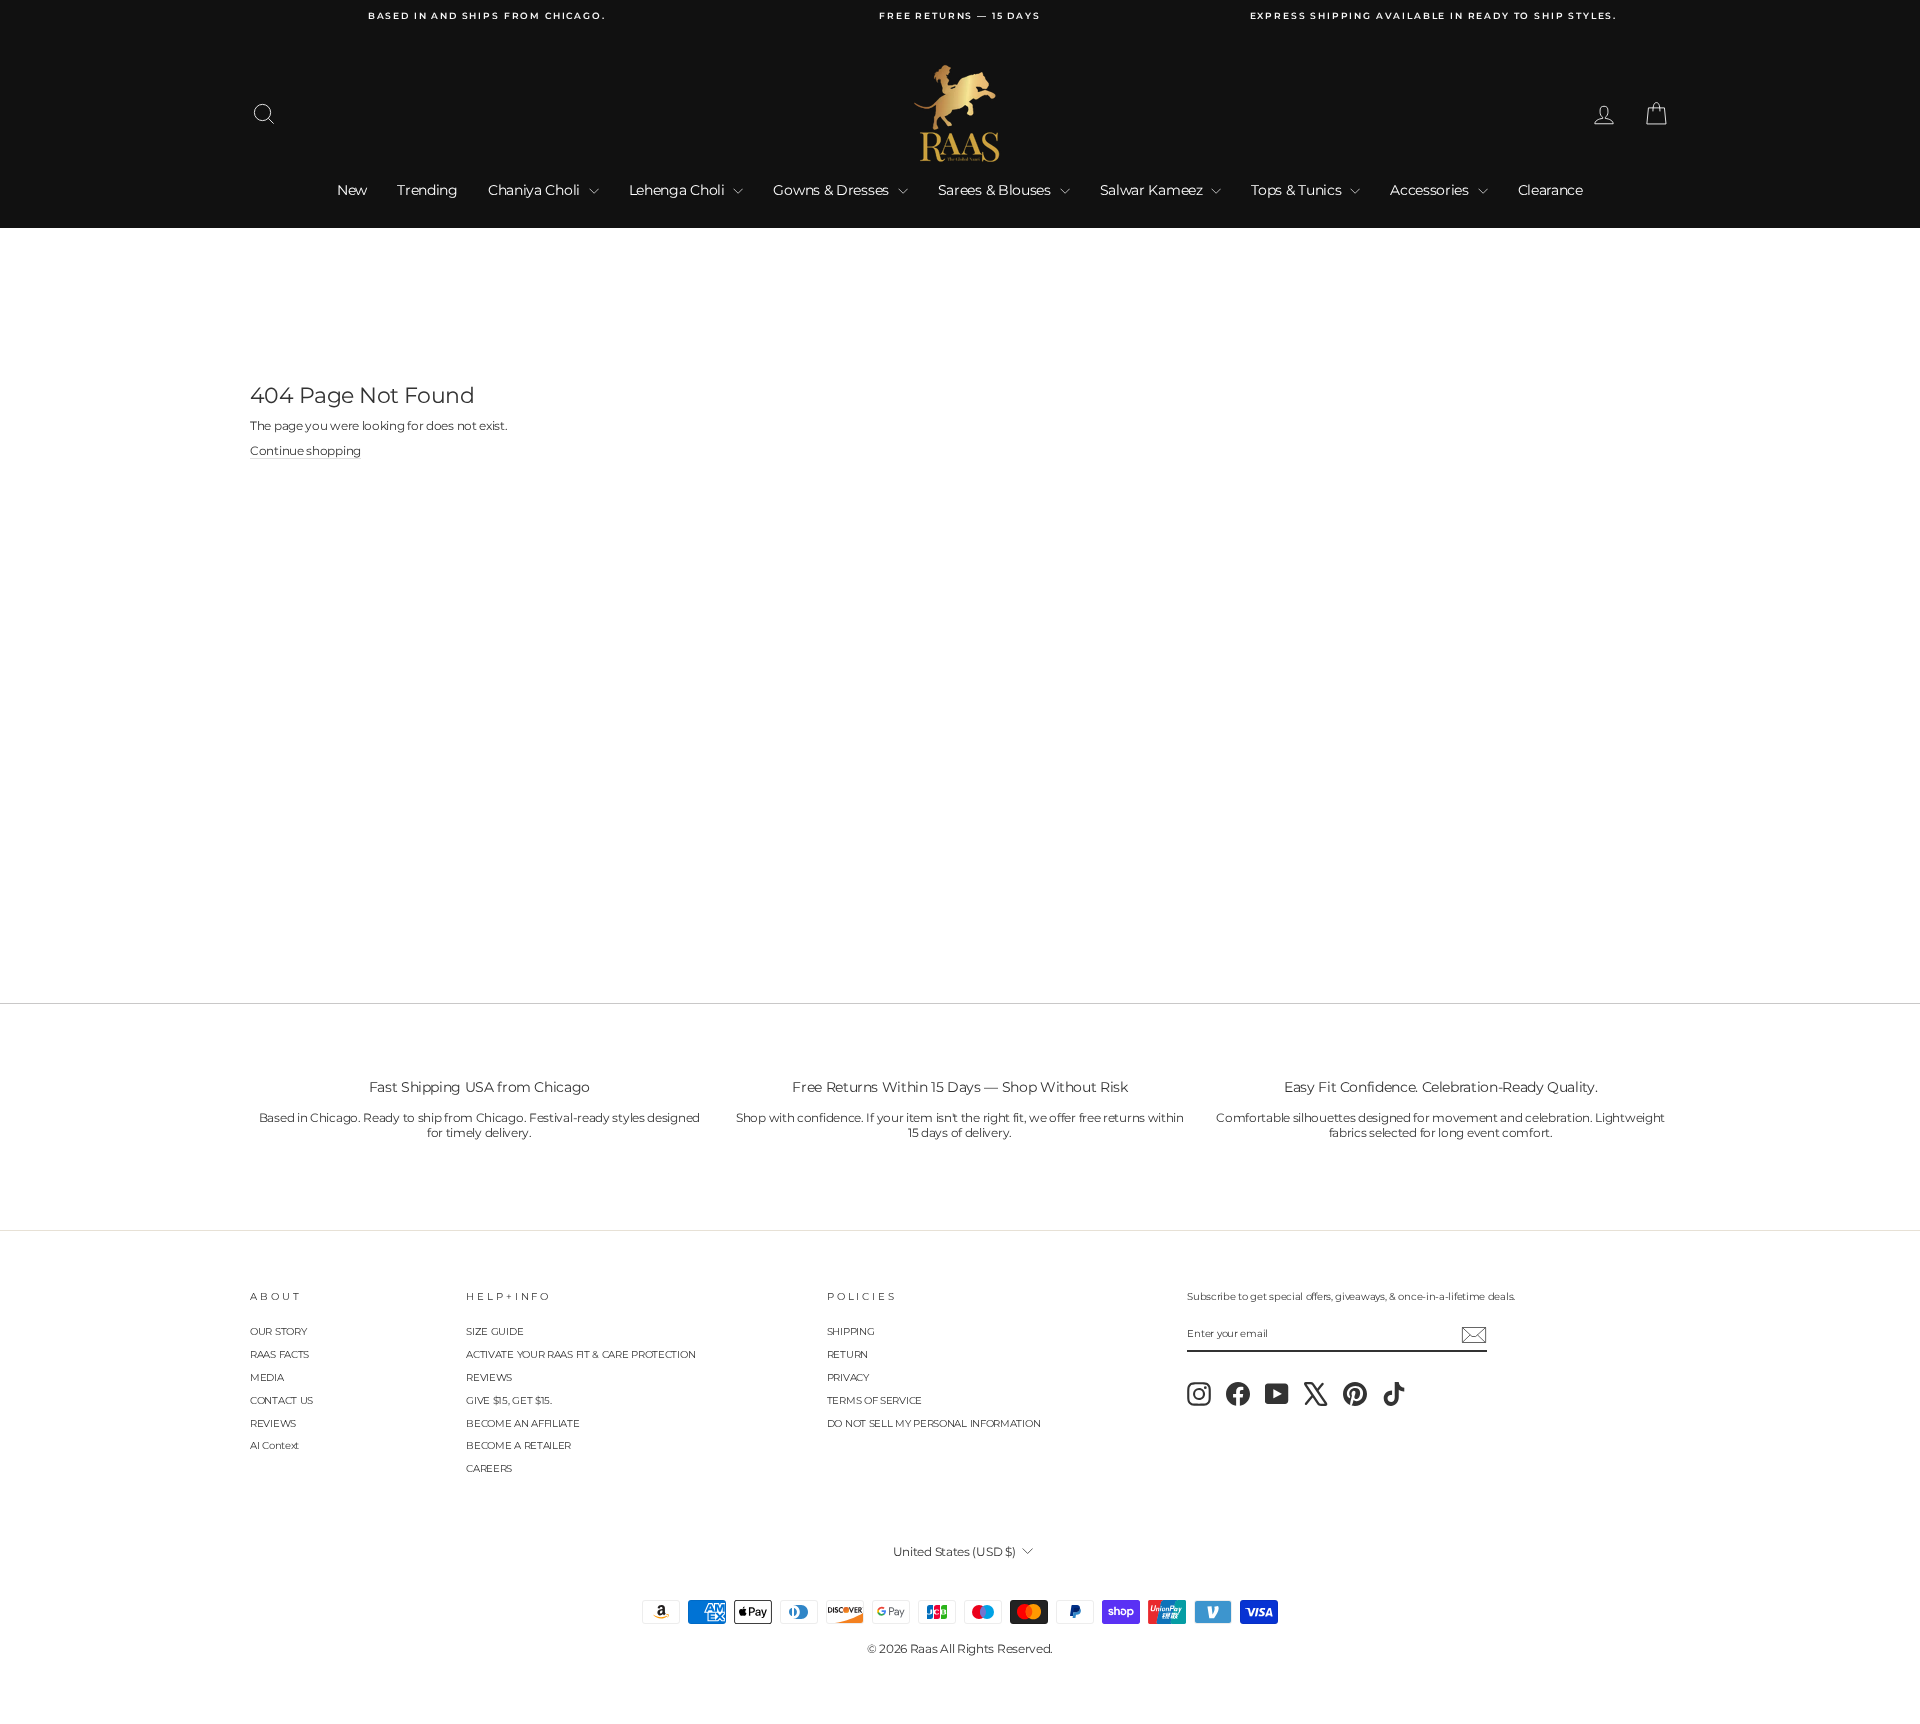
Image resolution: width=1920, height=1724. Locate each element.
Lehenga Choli (679, 190)
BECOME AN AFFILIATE (522, 1423)
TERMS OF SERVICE (874, 1400)
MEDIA (267, 1377)
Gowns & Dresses (832, 190)
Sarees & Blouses (996, 190)
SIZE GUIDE (494, 1331)
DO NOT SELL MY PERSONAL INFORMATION (934, 1423)
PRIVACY (848, 1377)
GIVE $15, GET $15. (509, 1400)
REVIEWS (273, 1423)
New (352, 190)
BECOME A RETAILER (518, 1445)
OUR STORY (278, 1331)
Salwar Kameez (1153, 190)
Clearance (1550, 190)
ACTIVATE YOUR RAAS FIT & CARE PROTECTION (580, 1354)
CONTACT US (281, 1400)
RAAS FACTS (279, 1354)
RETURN (847, 1354)
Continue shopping (305, 451)
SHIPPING (851, 1331)
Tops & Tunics (1298, 190)
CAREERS (489, 1468)
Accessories (1431, 190)
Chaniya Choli (536, 190)
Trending (427, 190)
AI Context (274, 1445)
